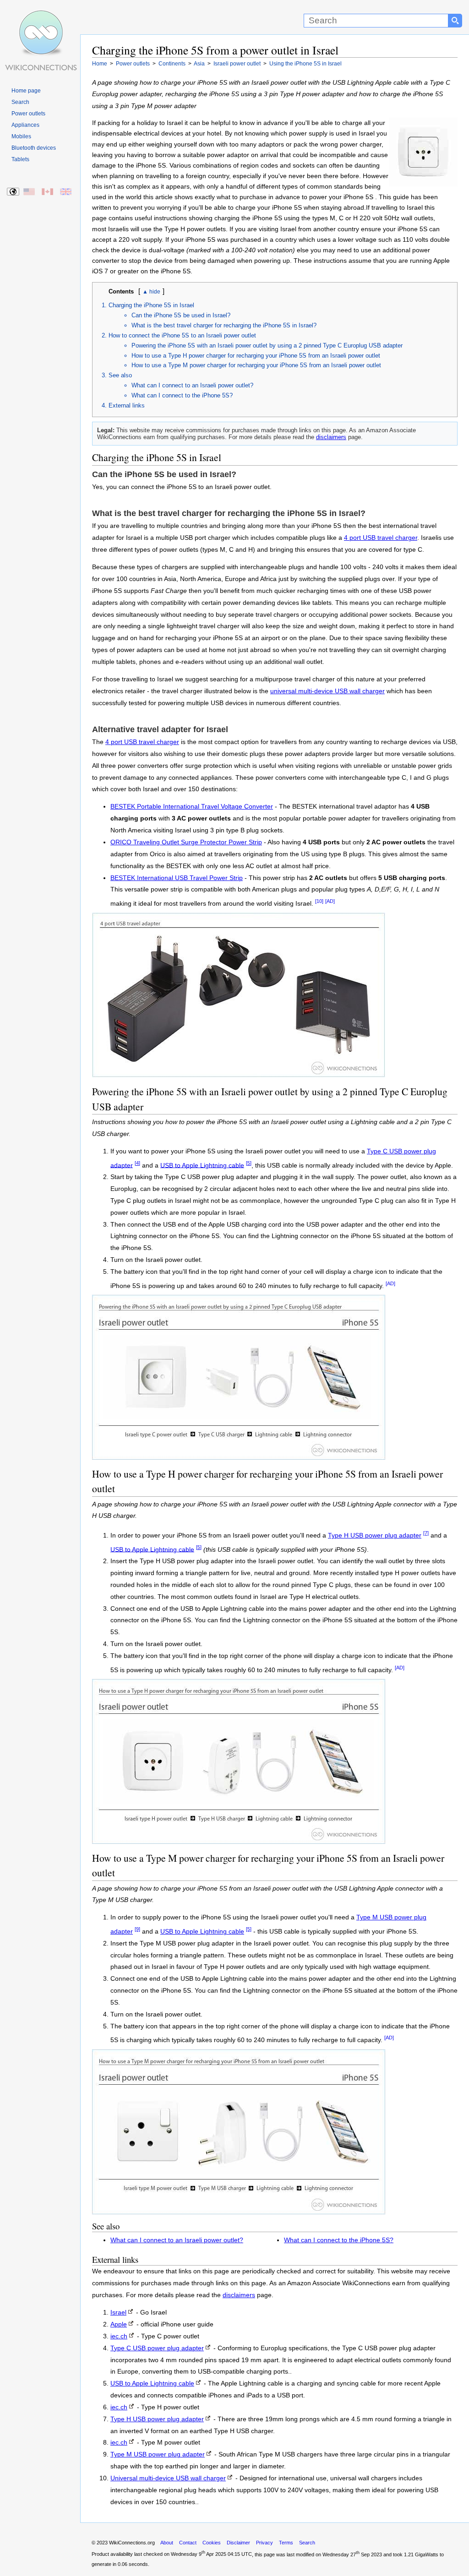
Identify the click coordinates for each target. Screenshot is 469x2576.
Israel (118, 2312)
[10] (319, 901)
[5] (249, 1163)
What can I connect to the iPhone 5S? (182, 395)
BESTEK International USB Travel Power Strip (177, 878)
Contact (188, 2543)
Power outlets (28, 114)
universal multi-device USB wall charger (327, 691)
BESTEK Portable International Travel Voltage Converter (192, 807)
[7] (426, 1533)
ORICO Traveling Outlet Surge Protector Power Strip (186, 842)
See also (120, 375)
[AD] (330, 901)
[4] (137, 1163)
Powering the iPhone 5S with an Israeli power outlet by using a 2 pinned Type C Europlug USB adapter (267, 345)
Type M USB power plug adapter (158, 2454)
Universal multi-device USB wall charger (168, 2478)
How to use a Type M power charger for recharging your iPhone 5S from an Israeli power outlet (256, 365)
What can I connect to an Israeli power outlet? (192, 385)
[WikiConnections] (40, 17)
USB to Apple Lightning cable (202, 1165)
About (167, 2543)
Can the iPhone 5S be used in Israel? (181, 315)
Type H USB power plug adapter (375, 1535)
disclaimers (331, 437)
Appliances (25, 125)
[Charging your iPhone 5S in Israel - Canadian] (48, 192)
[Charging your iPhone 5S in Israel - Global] (14, 192)
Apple (119, 2324)
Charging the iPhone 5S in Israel (151, 305)
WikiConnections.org (132, 2543)
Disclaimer (238, 2543)
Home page (26, 91)
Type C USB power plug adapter (157, 2348)
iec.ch (119, 2336)
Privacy (264, 2543)
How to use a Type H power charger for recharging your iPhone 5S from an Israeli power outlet (256, 356)
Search (20, 102)
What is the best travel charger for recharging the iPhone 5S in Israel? (224, 325)
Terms (286, 2543)
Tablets (20, 159)
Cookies (212, 2543)
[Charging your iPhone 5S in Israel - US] (30, 192)
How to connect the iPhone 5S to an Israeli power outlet (182, 335)
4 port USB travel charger (381, 538)
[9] (137, 1929)
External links (127, 405)
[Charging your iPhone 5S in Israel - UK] (66, 192)
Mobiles (21, 136)
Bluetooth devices (34, 148)
